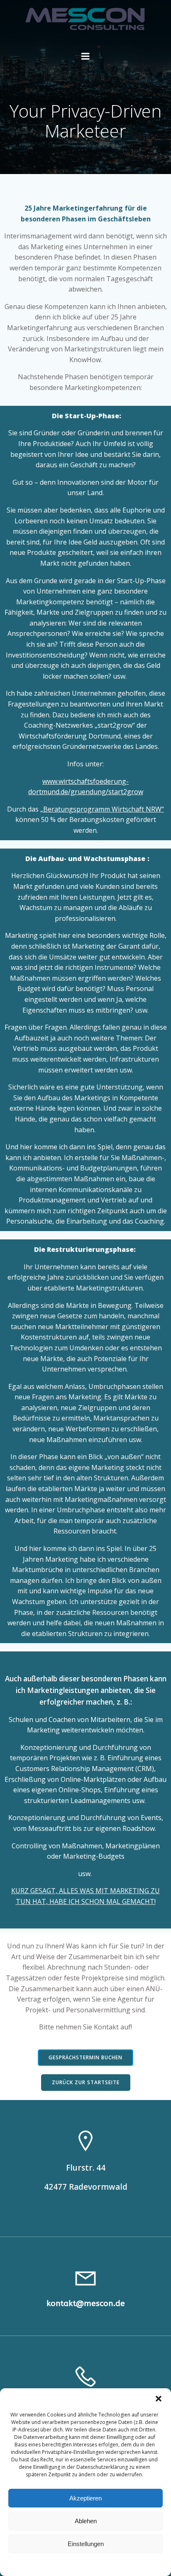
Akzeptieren (85, 2498)
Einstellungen (86, 2544)
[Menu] (85, 56)
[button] (159, 2399)
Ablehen (86, 2521)
